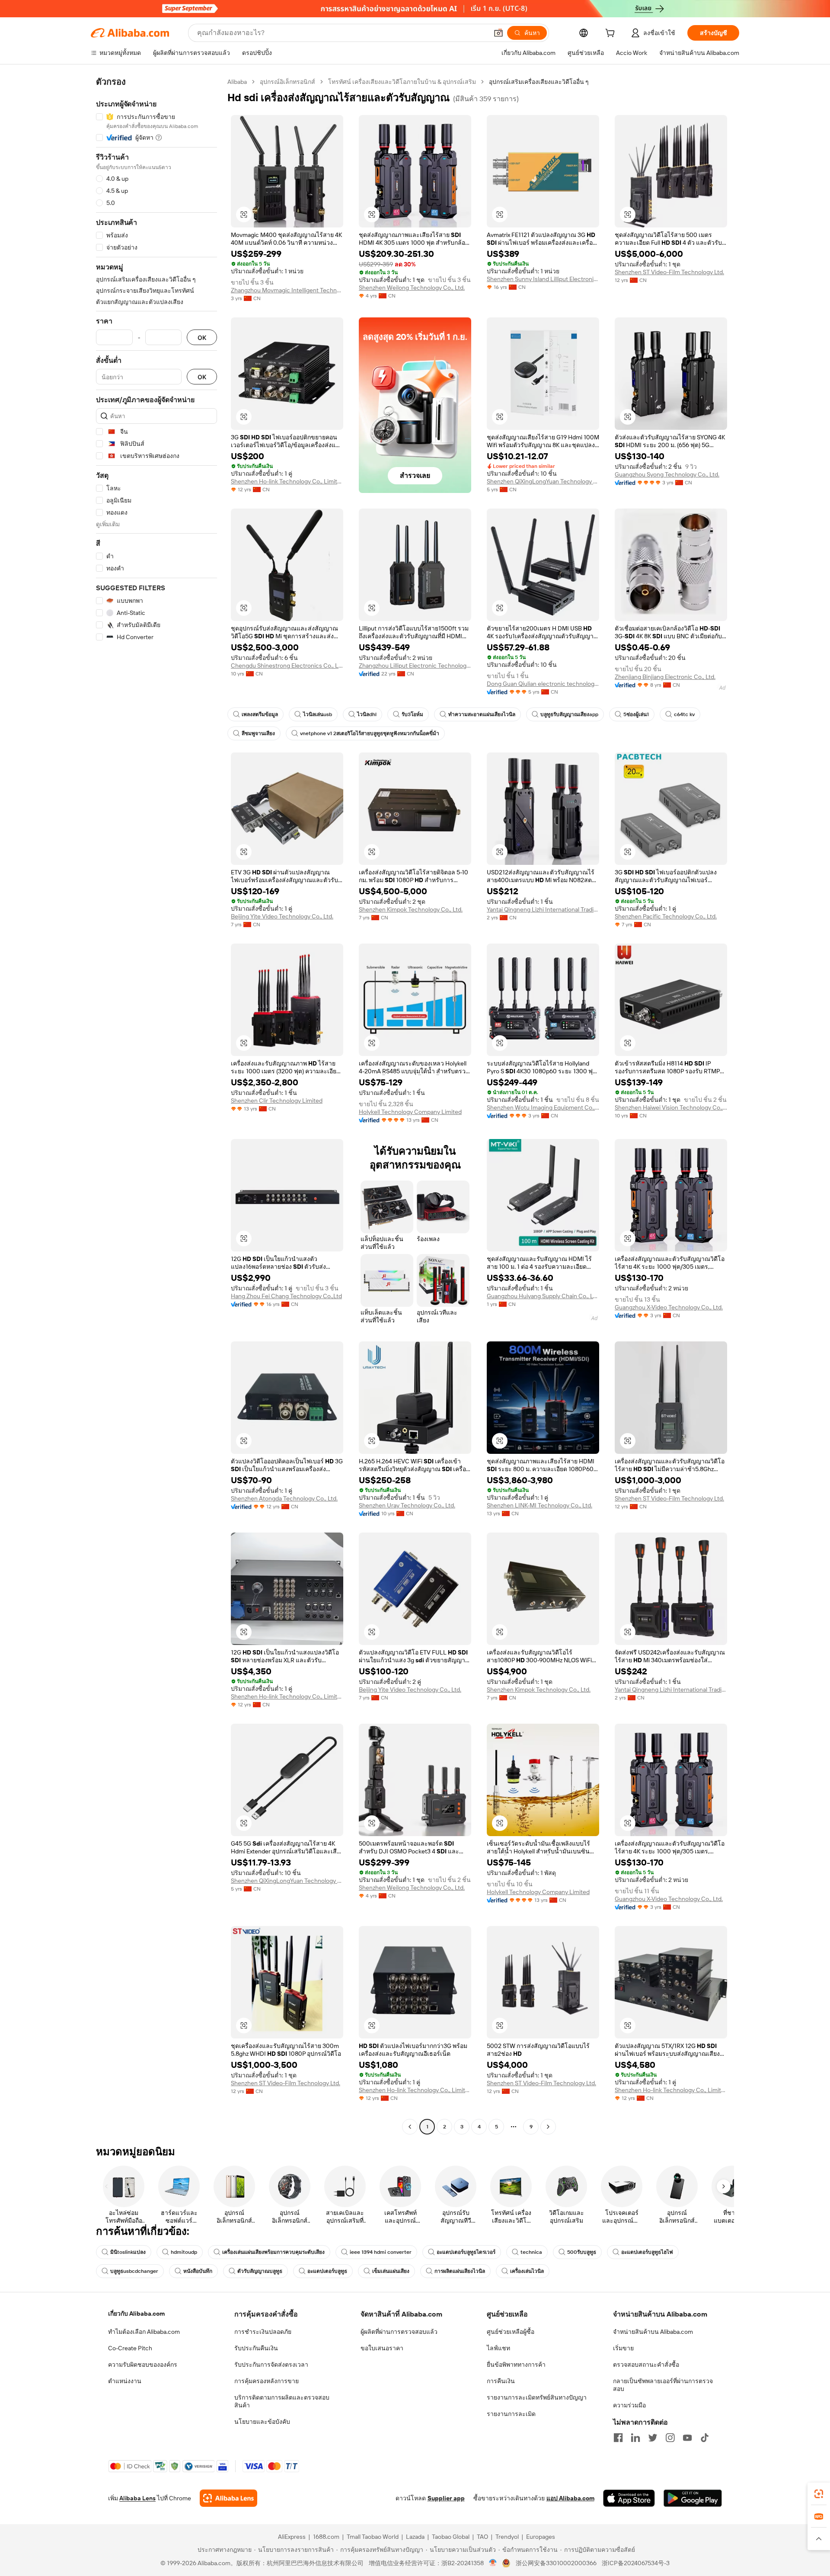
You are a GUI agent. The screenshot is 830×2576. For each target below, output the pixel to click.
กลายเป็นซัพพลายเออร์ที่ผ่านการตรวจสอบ (663, 2385)
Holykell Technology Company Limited (410, 1112)
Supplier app (446, 2498)
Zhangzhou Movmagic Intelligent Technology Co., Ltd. (287, 290)
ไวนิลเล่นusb (318, 714)
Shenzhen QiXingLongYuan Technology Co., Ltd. (543, 481)
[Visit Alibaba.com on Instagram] (670, 2438)
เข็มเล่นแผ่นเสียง (391, 2271)
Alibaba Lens (137, 2498)
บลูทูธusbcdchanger (134, 2271)
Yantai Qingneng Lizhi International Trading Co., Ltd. (543, 909)
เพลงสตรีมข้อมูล (260, 714)
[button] (498, 33)
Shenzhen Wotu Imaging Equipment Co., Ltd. (543, 1107)
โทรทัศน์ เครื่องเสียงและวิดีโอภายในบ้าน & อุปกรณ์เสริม (402, 82)
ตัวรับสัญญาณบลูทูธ (260, 2271)
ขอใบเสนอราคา (382, 2348)
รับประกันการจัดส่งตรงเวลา (271, 2365)
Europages (541, 2537)
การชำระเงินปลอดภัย (263, 2332)
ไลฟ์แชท (498, 2348)
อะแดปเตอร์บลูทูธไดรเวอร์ (466, 2252)
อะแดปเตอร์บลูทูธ (327, 2271)
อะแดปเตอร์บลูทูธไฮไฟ (647, 2252)
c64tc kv (684, 714)
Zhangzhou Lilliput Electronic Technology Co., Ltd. (415, 666)
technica (531, 2252)
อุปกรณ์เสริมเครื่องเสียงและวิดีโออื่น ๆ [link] (539, 82)
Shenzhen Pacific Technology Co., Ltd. (666, 916)
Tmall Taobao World (373, 2537)
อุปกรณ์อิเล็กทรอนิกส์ (287, 82)
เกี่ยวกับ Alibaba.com (136, 2314)
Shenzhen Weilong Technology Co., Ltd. (412, 288)
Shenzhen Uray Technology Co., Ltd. (407, 1505)
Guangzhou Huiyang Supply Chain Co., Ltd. (543, 1296)
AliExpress (292, 2537)
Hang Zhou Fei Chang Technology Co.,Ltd (286, 1296)
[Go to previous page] (410, 2127)
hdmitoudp (184, 2252)
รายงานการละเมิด (511, 2414)
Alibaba (237, 82)
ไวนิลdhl (367, 714)
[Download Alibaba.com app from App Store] (629, 2498)
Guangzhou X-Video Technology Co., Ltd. (669, 1307)
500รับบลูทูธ (582, 2252)
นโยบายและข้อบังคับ (262, 2422)
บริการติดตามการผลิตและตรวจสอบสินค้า (282, 2401)
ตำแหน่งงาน (125, 2381)
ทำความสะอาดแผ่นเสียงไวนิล (482, 714)
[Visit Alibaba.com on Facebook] (618, 2438)
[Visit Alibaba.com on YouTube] (687, 2438)
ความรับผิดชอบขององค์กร (143, 2365)
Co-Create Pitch (130, 2348)
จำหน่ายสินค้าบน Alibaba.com (653, 2332)
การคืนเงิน (501, 2381)
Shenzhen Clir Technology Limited (277, 1101)
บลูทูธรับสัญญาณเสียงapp (569, 714)
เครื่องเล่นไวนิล (527, 2271)
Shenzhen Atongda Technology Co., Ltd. (284, 1498)
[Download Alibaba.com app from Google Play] (693, 2498)
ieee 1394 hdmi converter (381, 2252)
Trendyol (507, 2537)
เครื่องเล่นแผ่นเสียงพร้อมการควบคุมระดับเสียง (273, 2252)
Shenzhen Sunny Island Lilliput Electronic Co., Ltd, (543, 279)
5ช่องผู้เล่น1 (636, 714)
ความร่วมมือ (629, 2405)
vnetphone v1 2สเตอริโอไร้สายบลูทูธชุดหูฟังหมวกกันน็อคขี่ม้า (370, 733)
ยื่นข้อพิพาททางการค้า (516, 2365)
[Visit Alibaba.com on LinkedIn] (635, 2438)
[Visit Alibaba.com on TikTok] (705, 2438)
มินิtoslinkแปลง (128, 2252)
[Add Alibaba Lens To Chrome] (228, 2498)
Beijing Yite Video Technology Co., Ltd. (282, 916)
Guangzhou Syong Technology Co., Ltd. (667, 474)
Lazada (415, 2537)
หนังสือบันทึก (198, 2271)
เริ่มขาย (623, 2348)
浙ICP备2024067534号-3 (636, 2563)
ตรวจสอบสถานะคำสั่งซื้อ (646, 2365)
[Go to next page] (548, 2127)
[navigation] (156, 1105)
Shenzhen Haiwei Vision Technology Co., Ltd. (671, 1107)
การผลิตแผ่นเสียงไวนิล (460, 2271)
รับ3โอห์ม (412, 714)
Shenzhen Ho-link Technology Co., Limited (287, 481)
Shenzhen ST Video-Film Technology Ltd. (669, 272)
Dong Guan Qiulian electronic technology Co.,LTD (543, 684)
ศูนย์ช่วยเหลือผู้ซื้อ (511, 2332)
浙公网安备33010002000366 (556, 2563)
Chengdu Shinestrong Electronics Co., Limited (287, 666)
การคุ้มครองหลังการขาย (267, 2381)
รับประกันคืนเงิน (256, 2348)
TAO (482, 2537)
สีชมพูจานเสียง (258, 733)
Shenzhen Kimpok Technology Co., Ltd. (411, 909)
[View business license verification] (493, 2563)
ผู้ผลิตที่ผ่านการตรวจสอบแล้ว (399, 2332)
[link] (819, 2494)
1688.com (326, 2537)
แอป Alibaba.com (570, 2498)
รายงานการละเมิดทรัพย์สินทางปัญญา (537, 2397)
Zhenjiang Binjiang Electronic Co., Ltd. (665, 677)
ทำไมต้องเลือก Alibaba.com (144, 2332)
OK (202, 338)
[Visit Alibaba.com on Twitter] (653, 2438)
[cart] (612, 34)
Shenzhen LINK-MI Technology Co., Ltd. (539, 1505)
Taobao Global (451, 2537)
